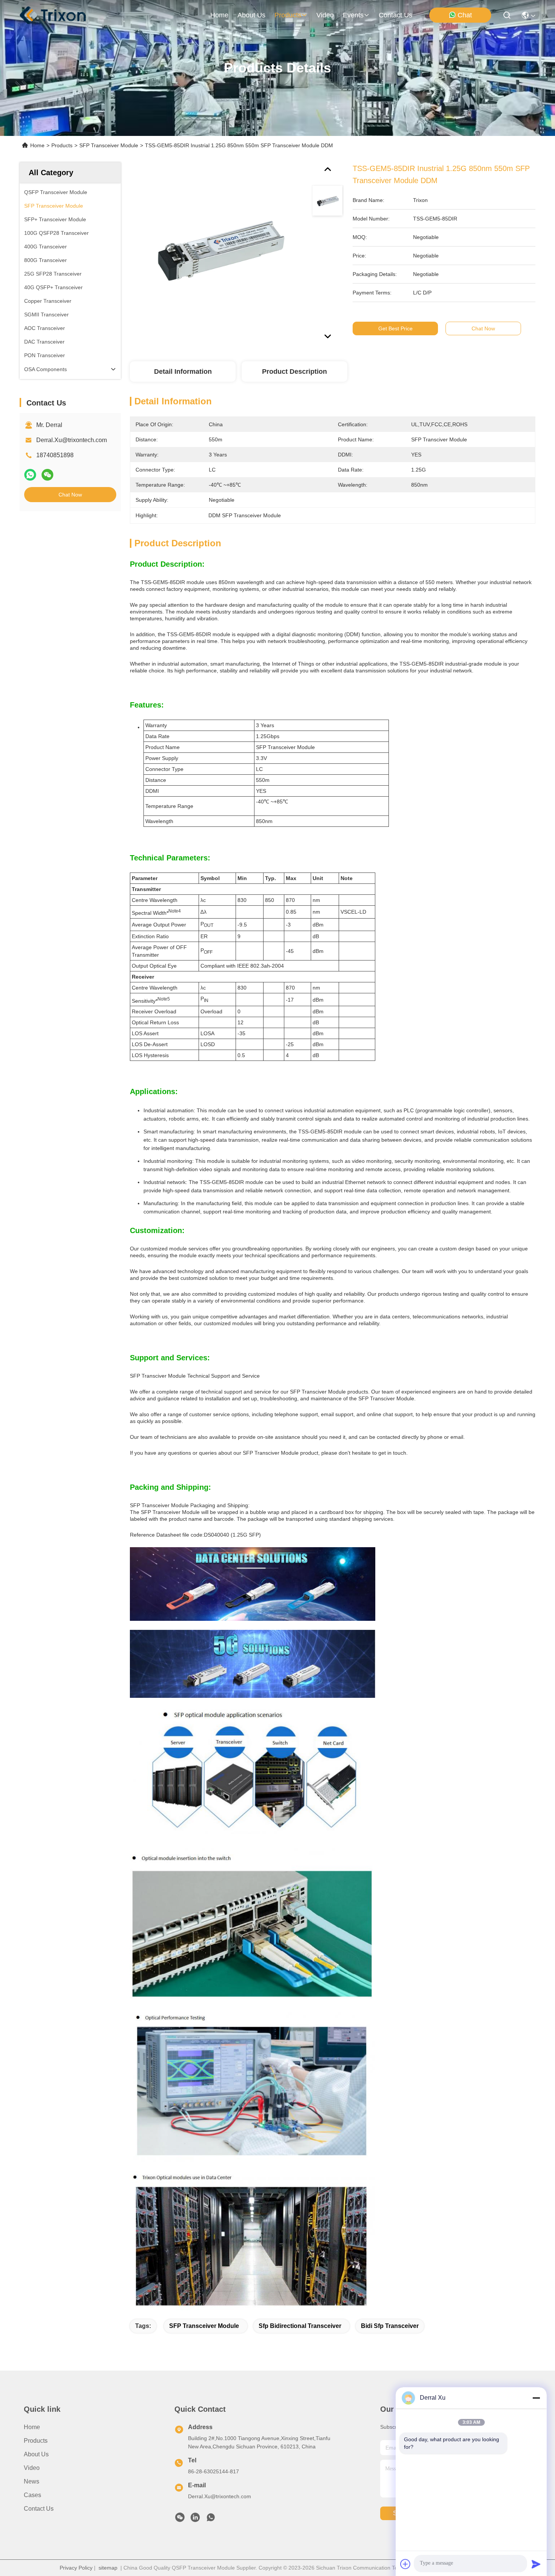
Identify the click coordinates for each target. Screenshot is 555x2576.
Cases (32, 2495)
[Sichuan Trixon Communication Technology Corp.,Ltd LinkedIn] (195, 2519)
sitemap (108, 2568)
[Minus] (536, 2398)
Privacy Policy (76, 2568)
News (32, 2481)
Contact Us (39, 2509)
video (325, 15)
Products (62, 145)
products (288, 15)
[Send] (536, 2564)
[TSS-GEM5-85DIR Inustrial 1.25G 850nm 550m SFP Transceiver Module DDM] (217, 250)
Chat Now (70, 495)
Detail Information (183, 372)
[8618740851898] (211, 2519)
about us (251, 15)
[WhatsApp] (30, 475)
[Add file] (405, 2564)
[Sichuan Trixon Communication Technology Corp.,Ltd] (60, 15)
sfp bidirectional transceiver (300, 2326)
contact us (395, 15)
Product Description (294, 372)
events (353, 15)
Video (32, 2468)
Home (219, 15)
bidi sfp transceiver (390, 2326)
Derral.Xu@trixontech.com (72, 440)
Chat (465, 15)
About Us (36, 2454)
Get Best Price (395, 328)
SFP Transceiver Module (109, 145)
